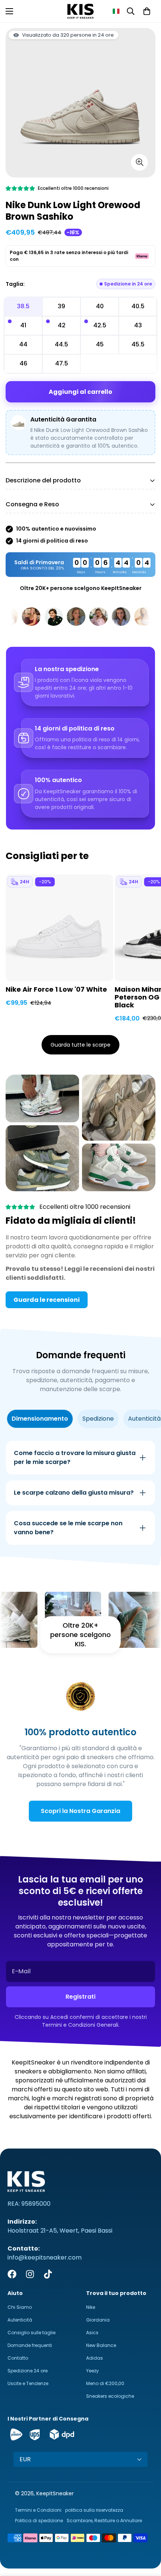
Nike (91, 2307)
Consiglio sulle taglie (31, 2333)
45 (100, 344)
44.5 (61, 344)
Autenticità (20, 2320)
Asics (92, 2333)
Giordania (98, 2320)
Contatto (18, 2358)
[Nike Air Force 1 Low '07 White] (59, 928)
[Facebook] (12, 2274)
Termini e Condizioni (38, 2510)
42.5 (100, 325)
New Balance (101, 2345)
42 (62, 325)
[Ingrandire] (139, 162)
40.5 (138, 306)
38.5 (23, 306)
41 (23, 325)
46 (23, 363)
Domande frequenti (30, 2345)
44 (23, 344)
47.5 (62, 363)
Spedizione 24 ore (28, 2371)
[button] (116, 11)
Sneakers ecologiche (110, 2396)
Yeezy (92, 2371)
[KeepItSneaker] (80, 11)
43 (138, 325)
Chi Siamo (20, 2307)
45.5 (138, 344)
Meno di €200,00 (105, 2383)
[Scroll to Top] (148, 2536)
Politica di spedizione (39, 2521)
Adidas (95, 2358)
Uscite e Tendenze (28, 2383)
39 (61, 306)
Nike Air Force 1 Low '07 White (56, 990)
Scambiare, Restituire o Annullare (104, 2521)
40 (100, 306)
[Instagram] (30, 2274)
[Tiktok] (48, 2274)
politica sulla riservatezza (94, 2510)
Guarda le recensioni (47, 1300)
